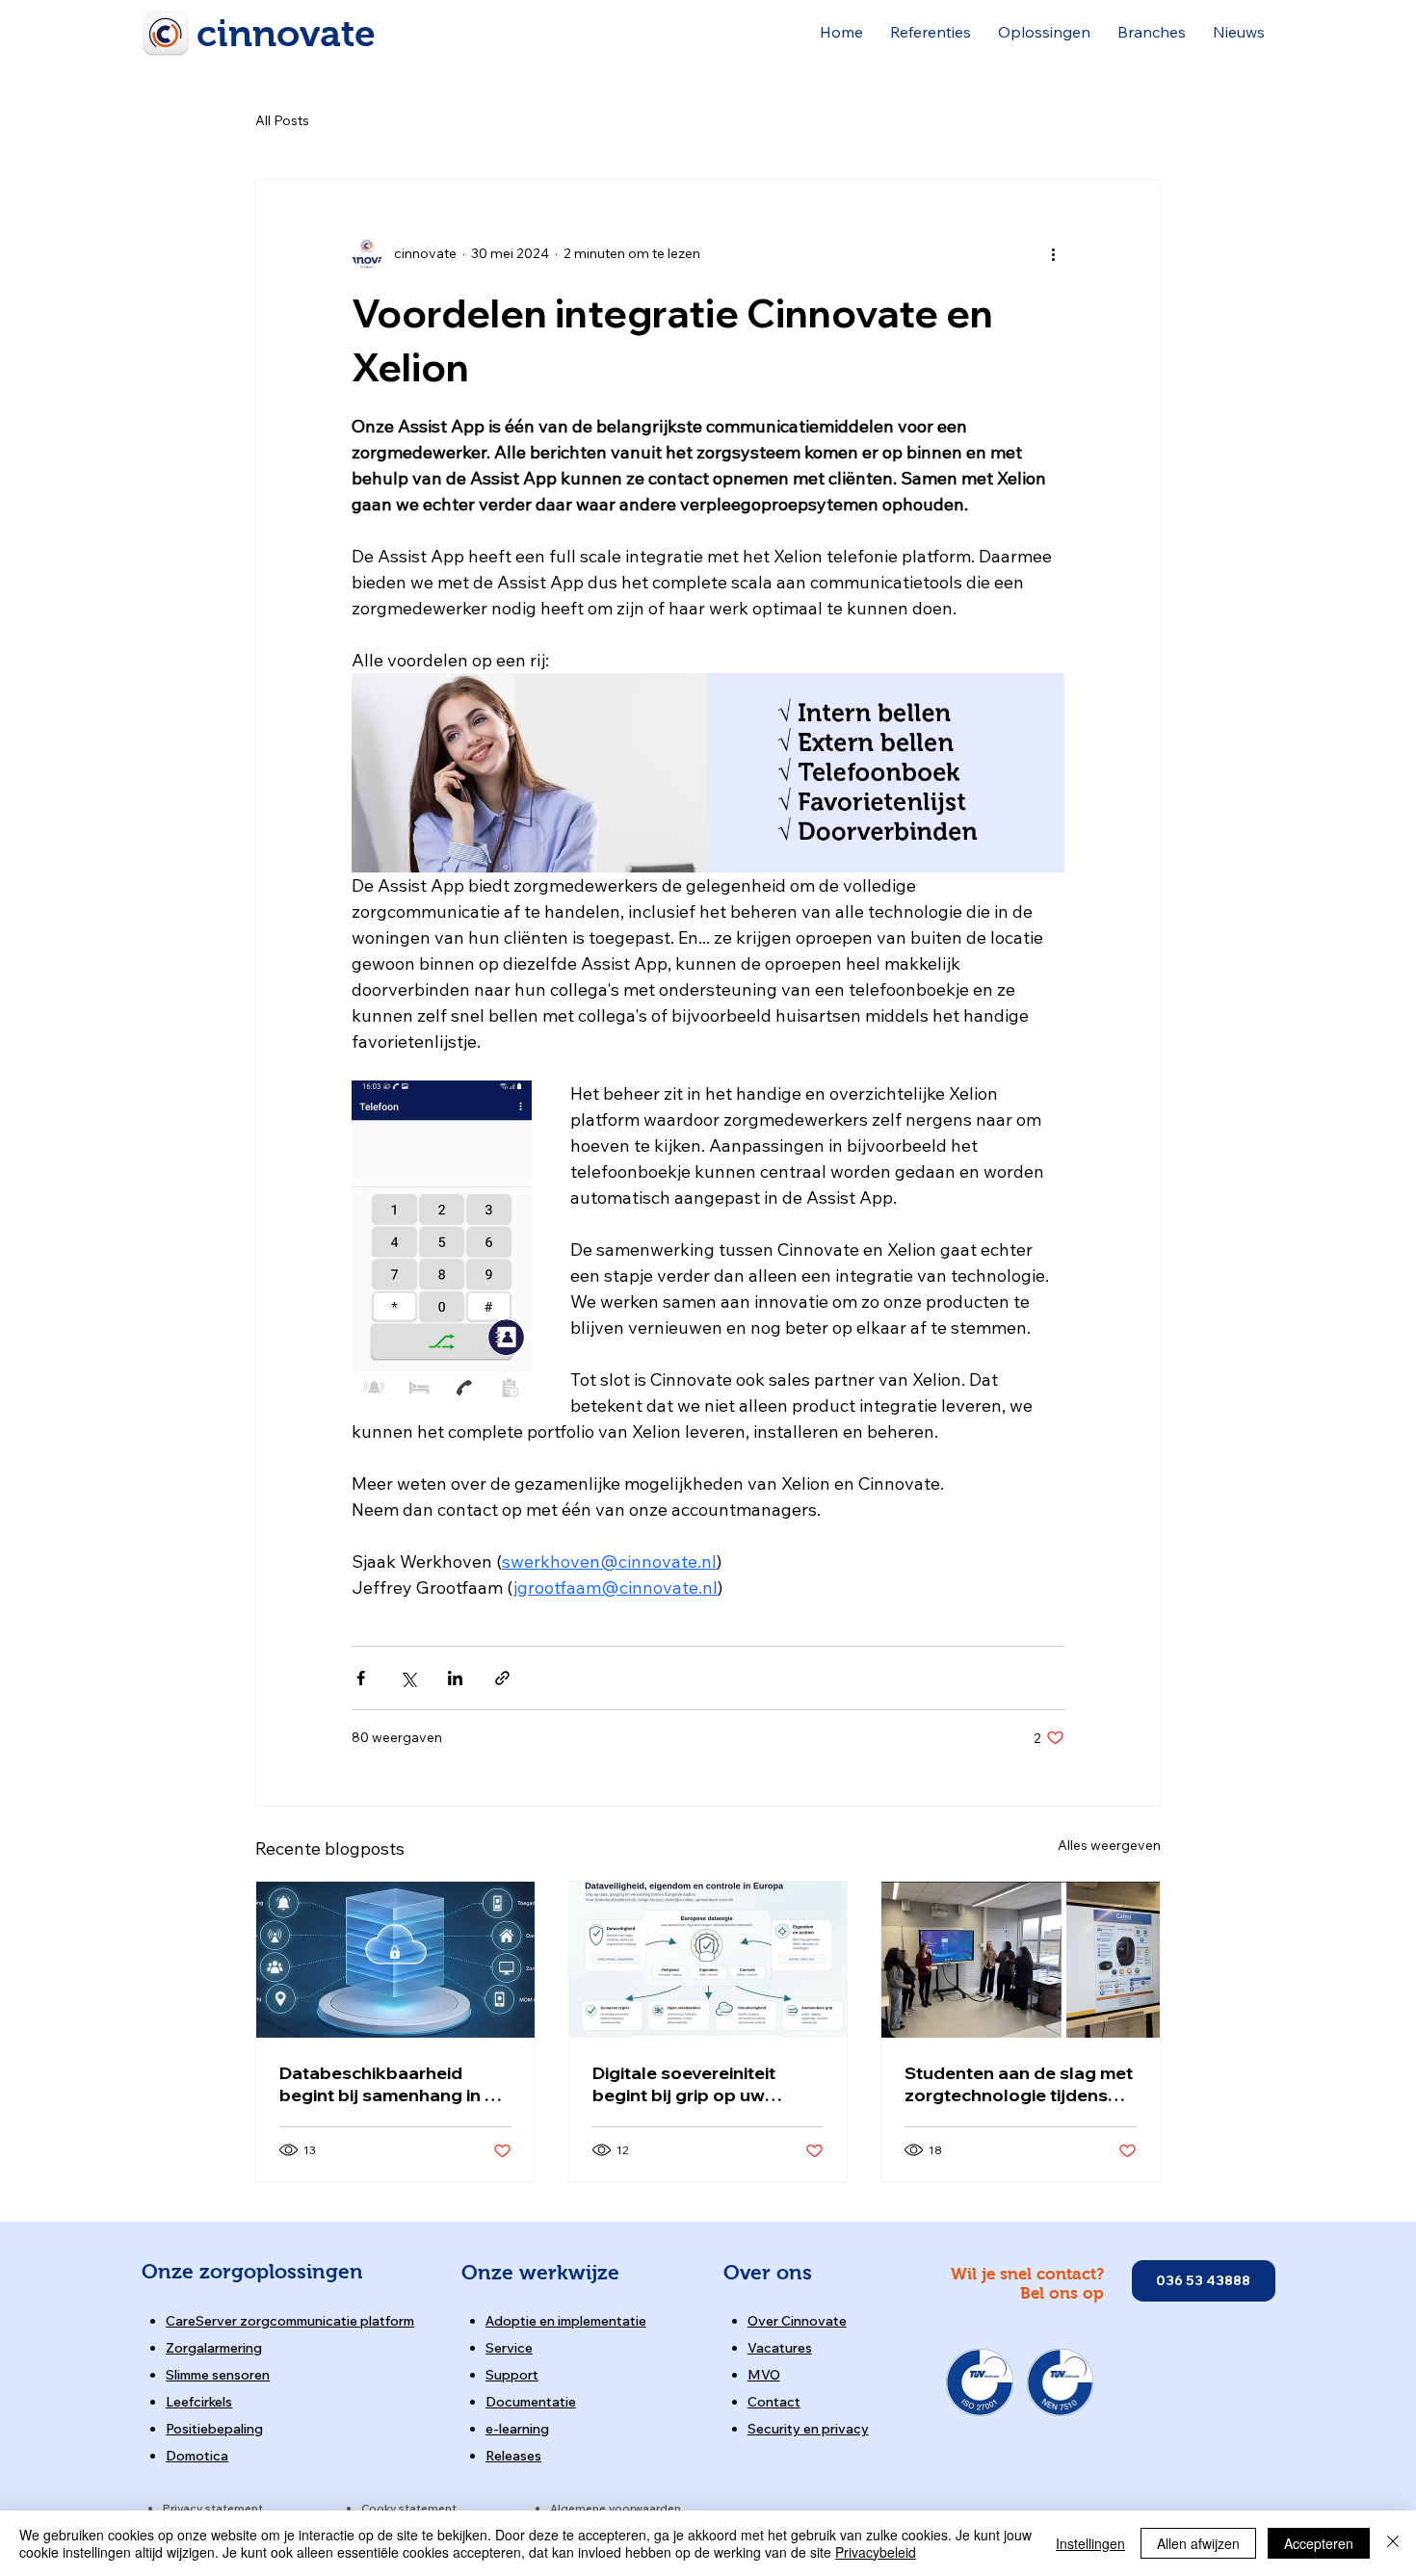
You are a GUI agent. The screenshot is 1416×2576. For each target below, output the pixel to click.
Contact (774, 2402)
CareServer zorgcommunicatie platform (290, 2321)
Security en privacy (808, 2429)
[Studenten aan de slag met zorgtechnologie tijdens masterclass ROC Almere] (1021, 1960)
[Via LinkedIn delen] (455, 1678)
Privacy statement (213, 2508)
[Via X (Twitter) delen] (408, 1678)
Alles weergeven (1109, 1845)
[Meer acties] (1053, 253)
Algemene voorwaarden (616, 2508)
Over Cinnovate (797, 2321)
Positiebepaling (214, 2429)
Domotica (197, 2456)
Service (509, 2348)
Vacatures (780, 2348)
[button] (931, 32)
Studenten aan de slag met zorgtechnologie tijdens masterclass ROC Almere (1019, 2084)
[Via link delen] (502, 1678)
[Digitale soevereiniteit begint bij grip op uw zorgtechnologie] (708, 1960)
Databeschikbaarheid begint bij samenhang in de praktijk (393, 2084)
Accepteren (1319, 2543)
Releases (513, 2456)
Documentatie (531, 2402)
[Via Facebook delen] (361, 1678)
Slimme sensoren (218, 2375)
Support (512, 2375)
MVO (764, 2375)
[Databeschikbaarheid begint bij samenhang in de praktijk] (395, 1960)
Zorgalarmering (214, 2348)
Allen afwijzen (1198, 2543)
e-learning (517, 2429)
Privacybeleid (876, 2552)
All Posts (282, 120)
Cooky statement (409, 2508)
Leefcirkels (199, 2402)
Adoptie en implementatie (566, 2321)
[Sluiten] (1393, 2543)
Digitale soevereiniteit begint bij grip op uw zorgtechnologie (684, 2084)
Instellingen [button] (1090, 2543)
